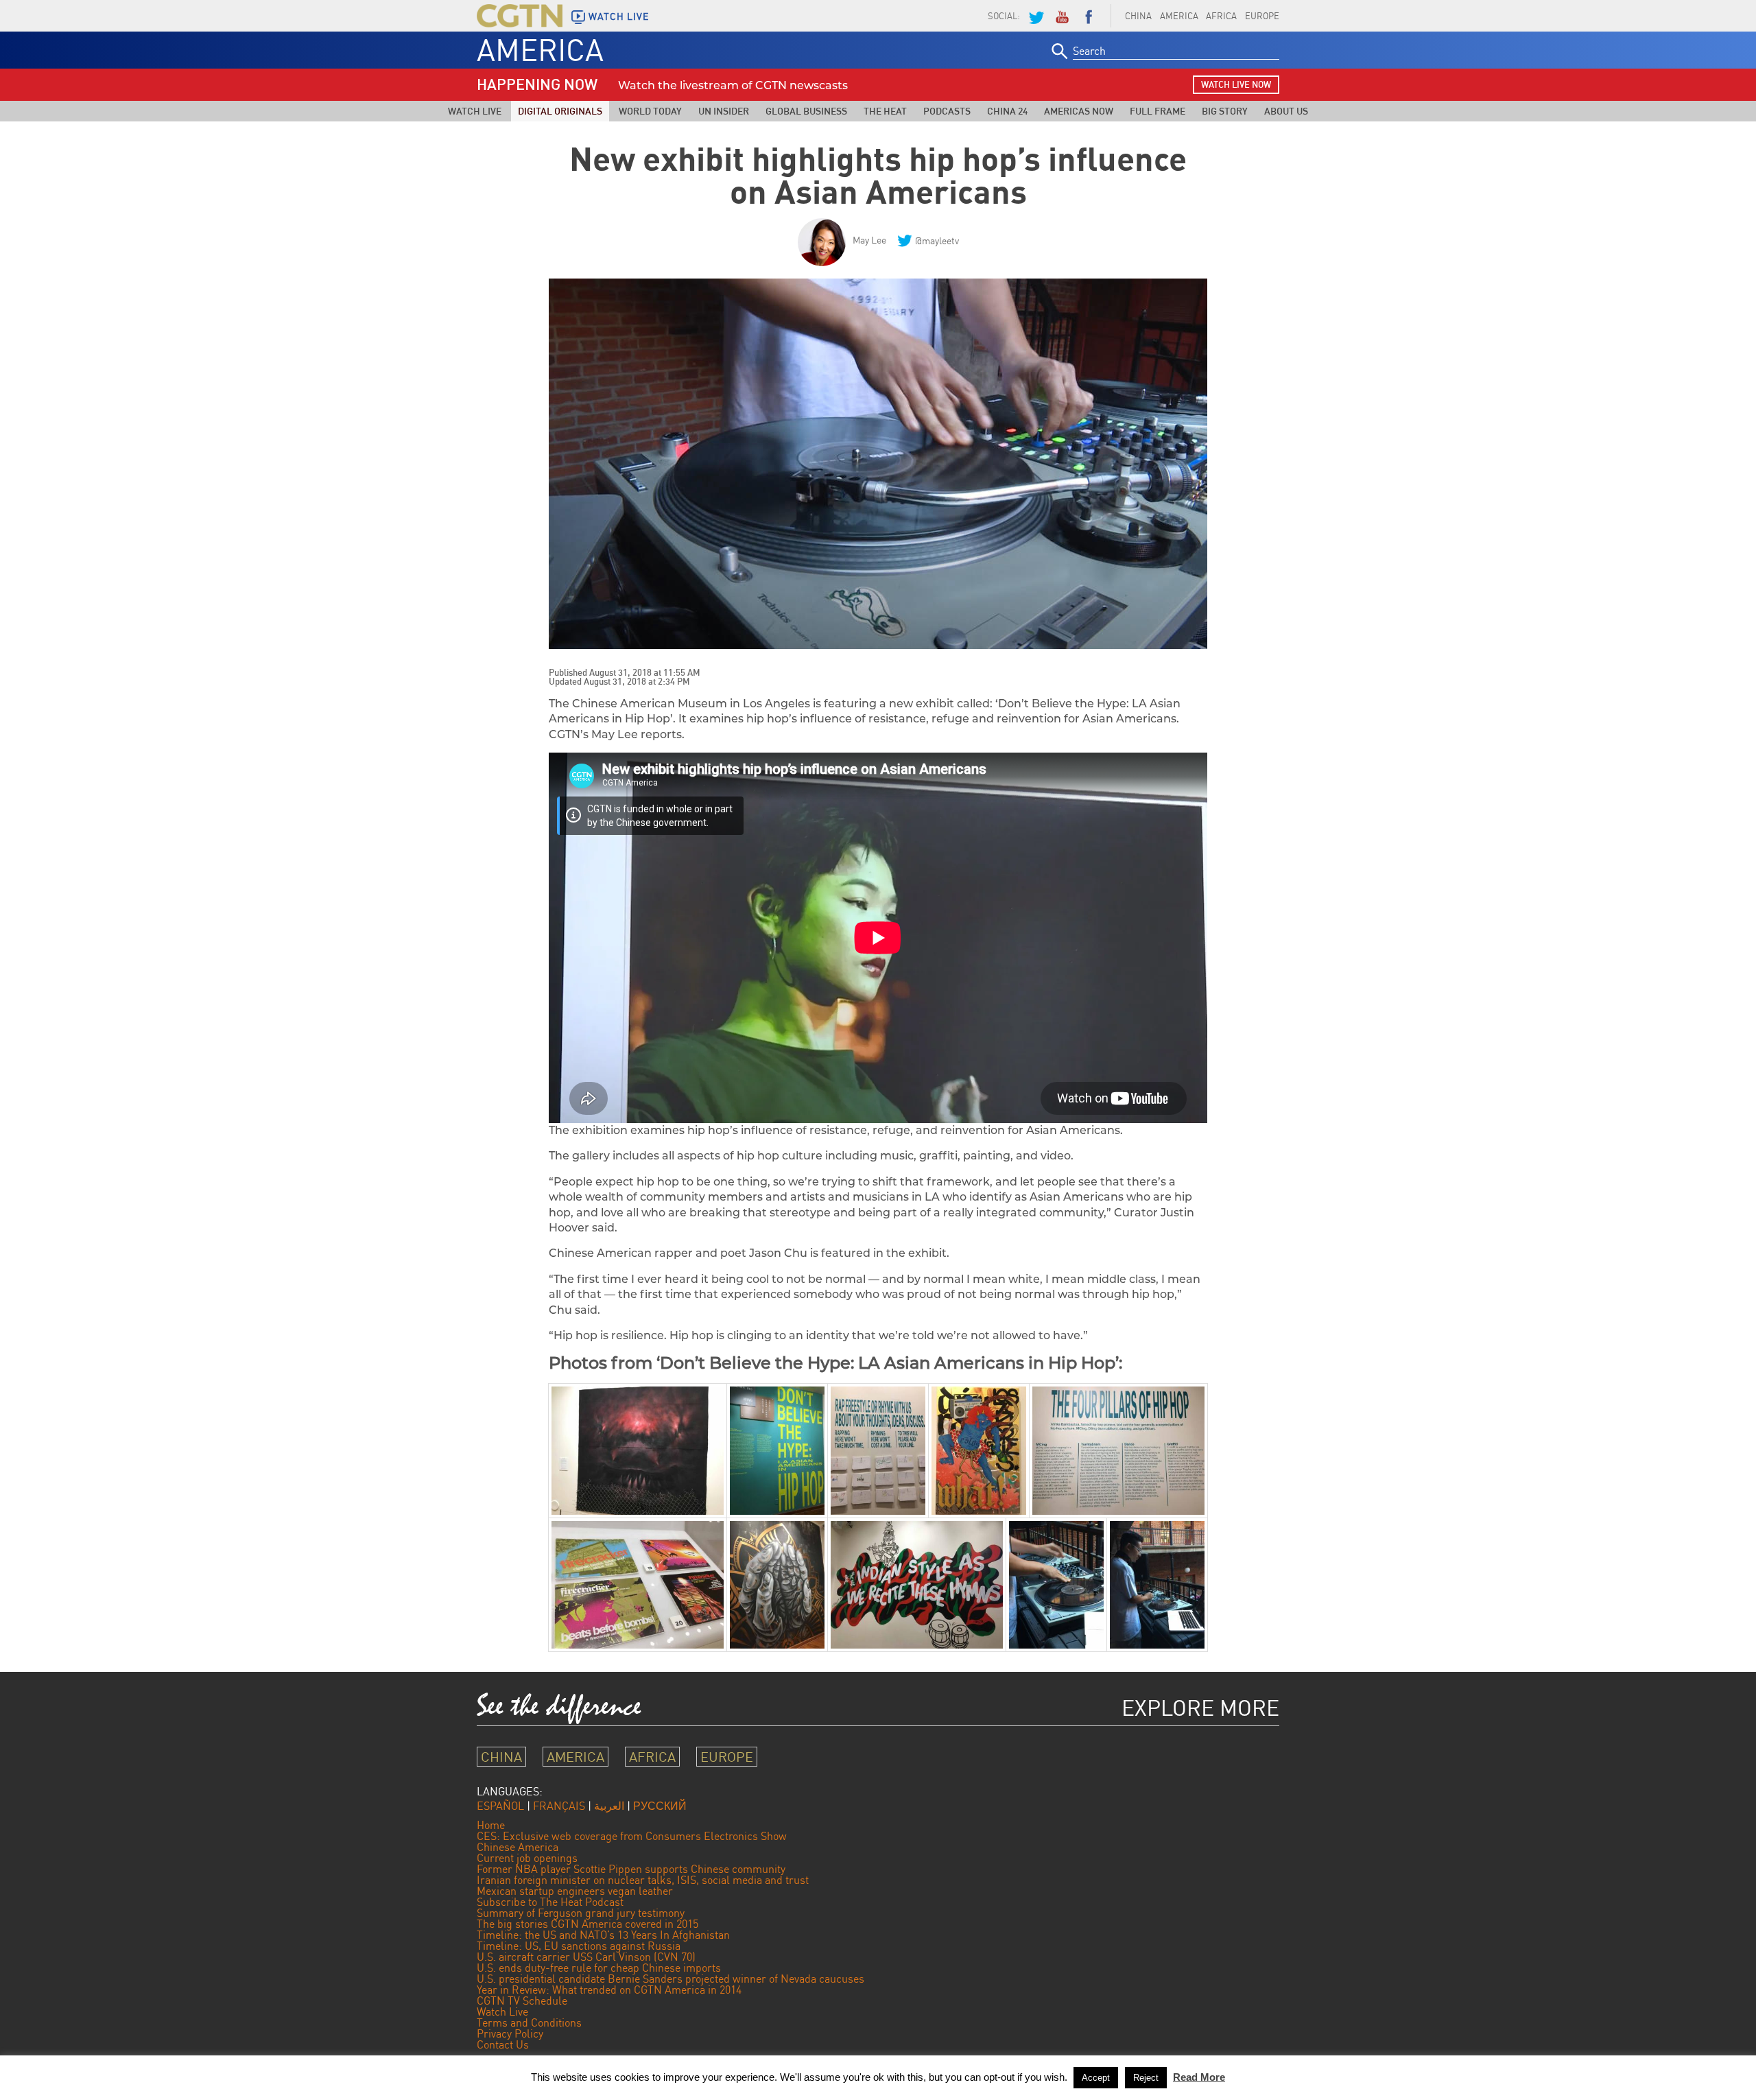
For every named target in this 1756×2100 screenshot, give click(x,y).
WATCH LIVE (619, 16)
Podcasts (947, 111)
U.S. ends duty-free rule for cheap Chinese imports (599, 1968)
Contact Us (503, 2044)
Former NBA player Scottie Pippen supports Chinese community (631, 1869)
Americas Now (1079, 111)
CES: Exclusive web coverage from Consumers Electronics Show (632, 1836)
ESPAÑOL (500, 1806)
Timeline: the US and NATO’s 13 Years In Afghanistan (603, 1935)
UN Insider (724, 111)
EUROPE (1262, 16)
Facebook (1089, 16)
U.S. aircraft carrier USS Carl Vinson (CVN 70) (586, 1957)
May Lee (869, 240)
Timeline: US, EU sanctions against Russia (579, 1946)
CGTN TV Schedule (522, 2001)
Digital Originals (560, 111)
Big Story (1225, 111)
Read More (1199, 2077)
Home (491, 1825)
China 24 (1007, 111)
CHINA (1138, 16)
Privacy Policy (510, 2033)
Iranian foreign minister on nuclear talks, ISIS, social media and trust (643, 1880)
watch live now (1236, 84)
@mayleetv (937, 240)
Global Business (806, 111)
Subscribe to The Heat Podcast (550, 1902)
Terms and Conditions (529, 2022)
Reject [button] (1146, 2078)
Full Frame (1158, 111)
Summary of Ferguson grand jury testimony (581, 1913)
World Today (650, 111)
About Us (1286, 111)
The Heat (885, 111)
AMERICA (1179, 16)
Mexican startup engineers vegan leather (575, 1891)
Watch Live (475, 111)
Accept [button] (1096, 2078)
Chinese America (518, 1847)
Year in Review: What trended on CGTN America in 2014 (609, 1990)
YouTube (1062, 16)
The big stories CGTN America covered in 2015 (588, 1924)
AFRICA (1221, 16)
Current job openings (527, 1858)
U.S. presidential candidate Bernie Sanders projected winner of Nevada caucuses (671, 1979)
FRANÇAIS (559, 1806)
